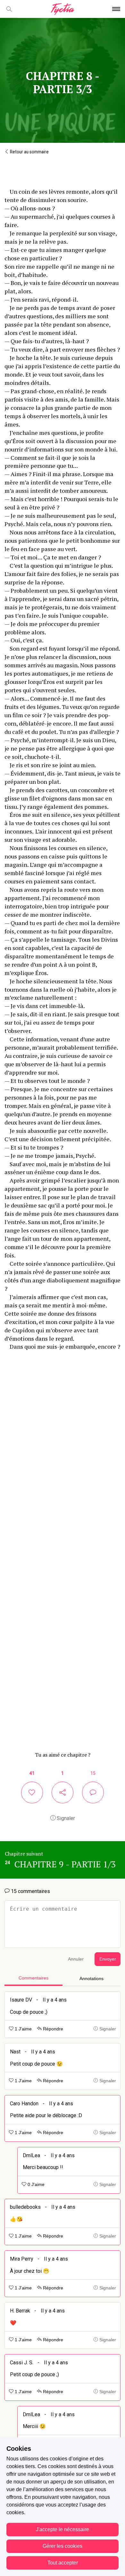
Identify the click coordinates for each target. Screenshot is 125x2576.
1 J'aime (23, 2029)
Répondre (52, 2029)
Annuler (76, 1959)
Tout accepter (63, 2563)
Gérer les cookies (63, 2546)
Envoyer (108, 1959)
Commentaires (33, 1978)
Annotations (92, 1979)
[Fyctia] (63, 9)
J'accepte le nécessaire (63, 2529)
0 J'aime (35, 2185)
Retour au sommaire (29, 152)
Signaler (65, 1818)
